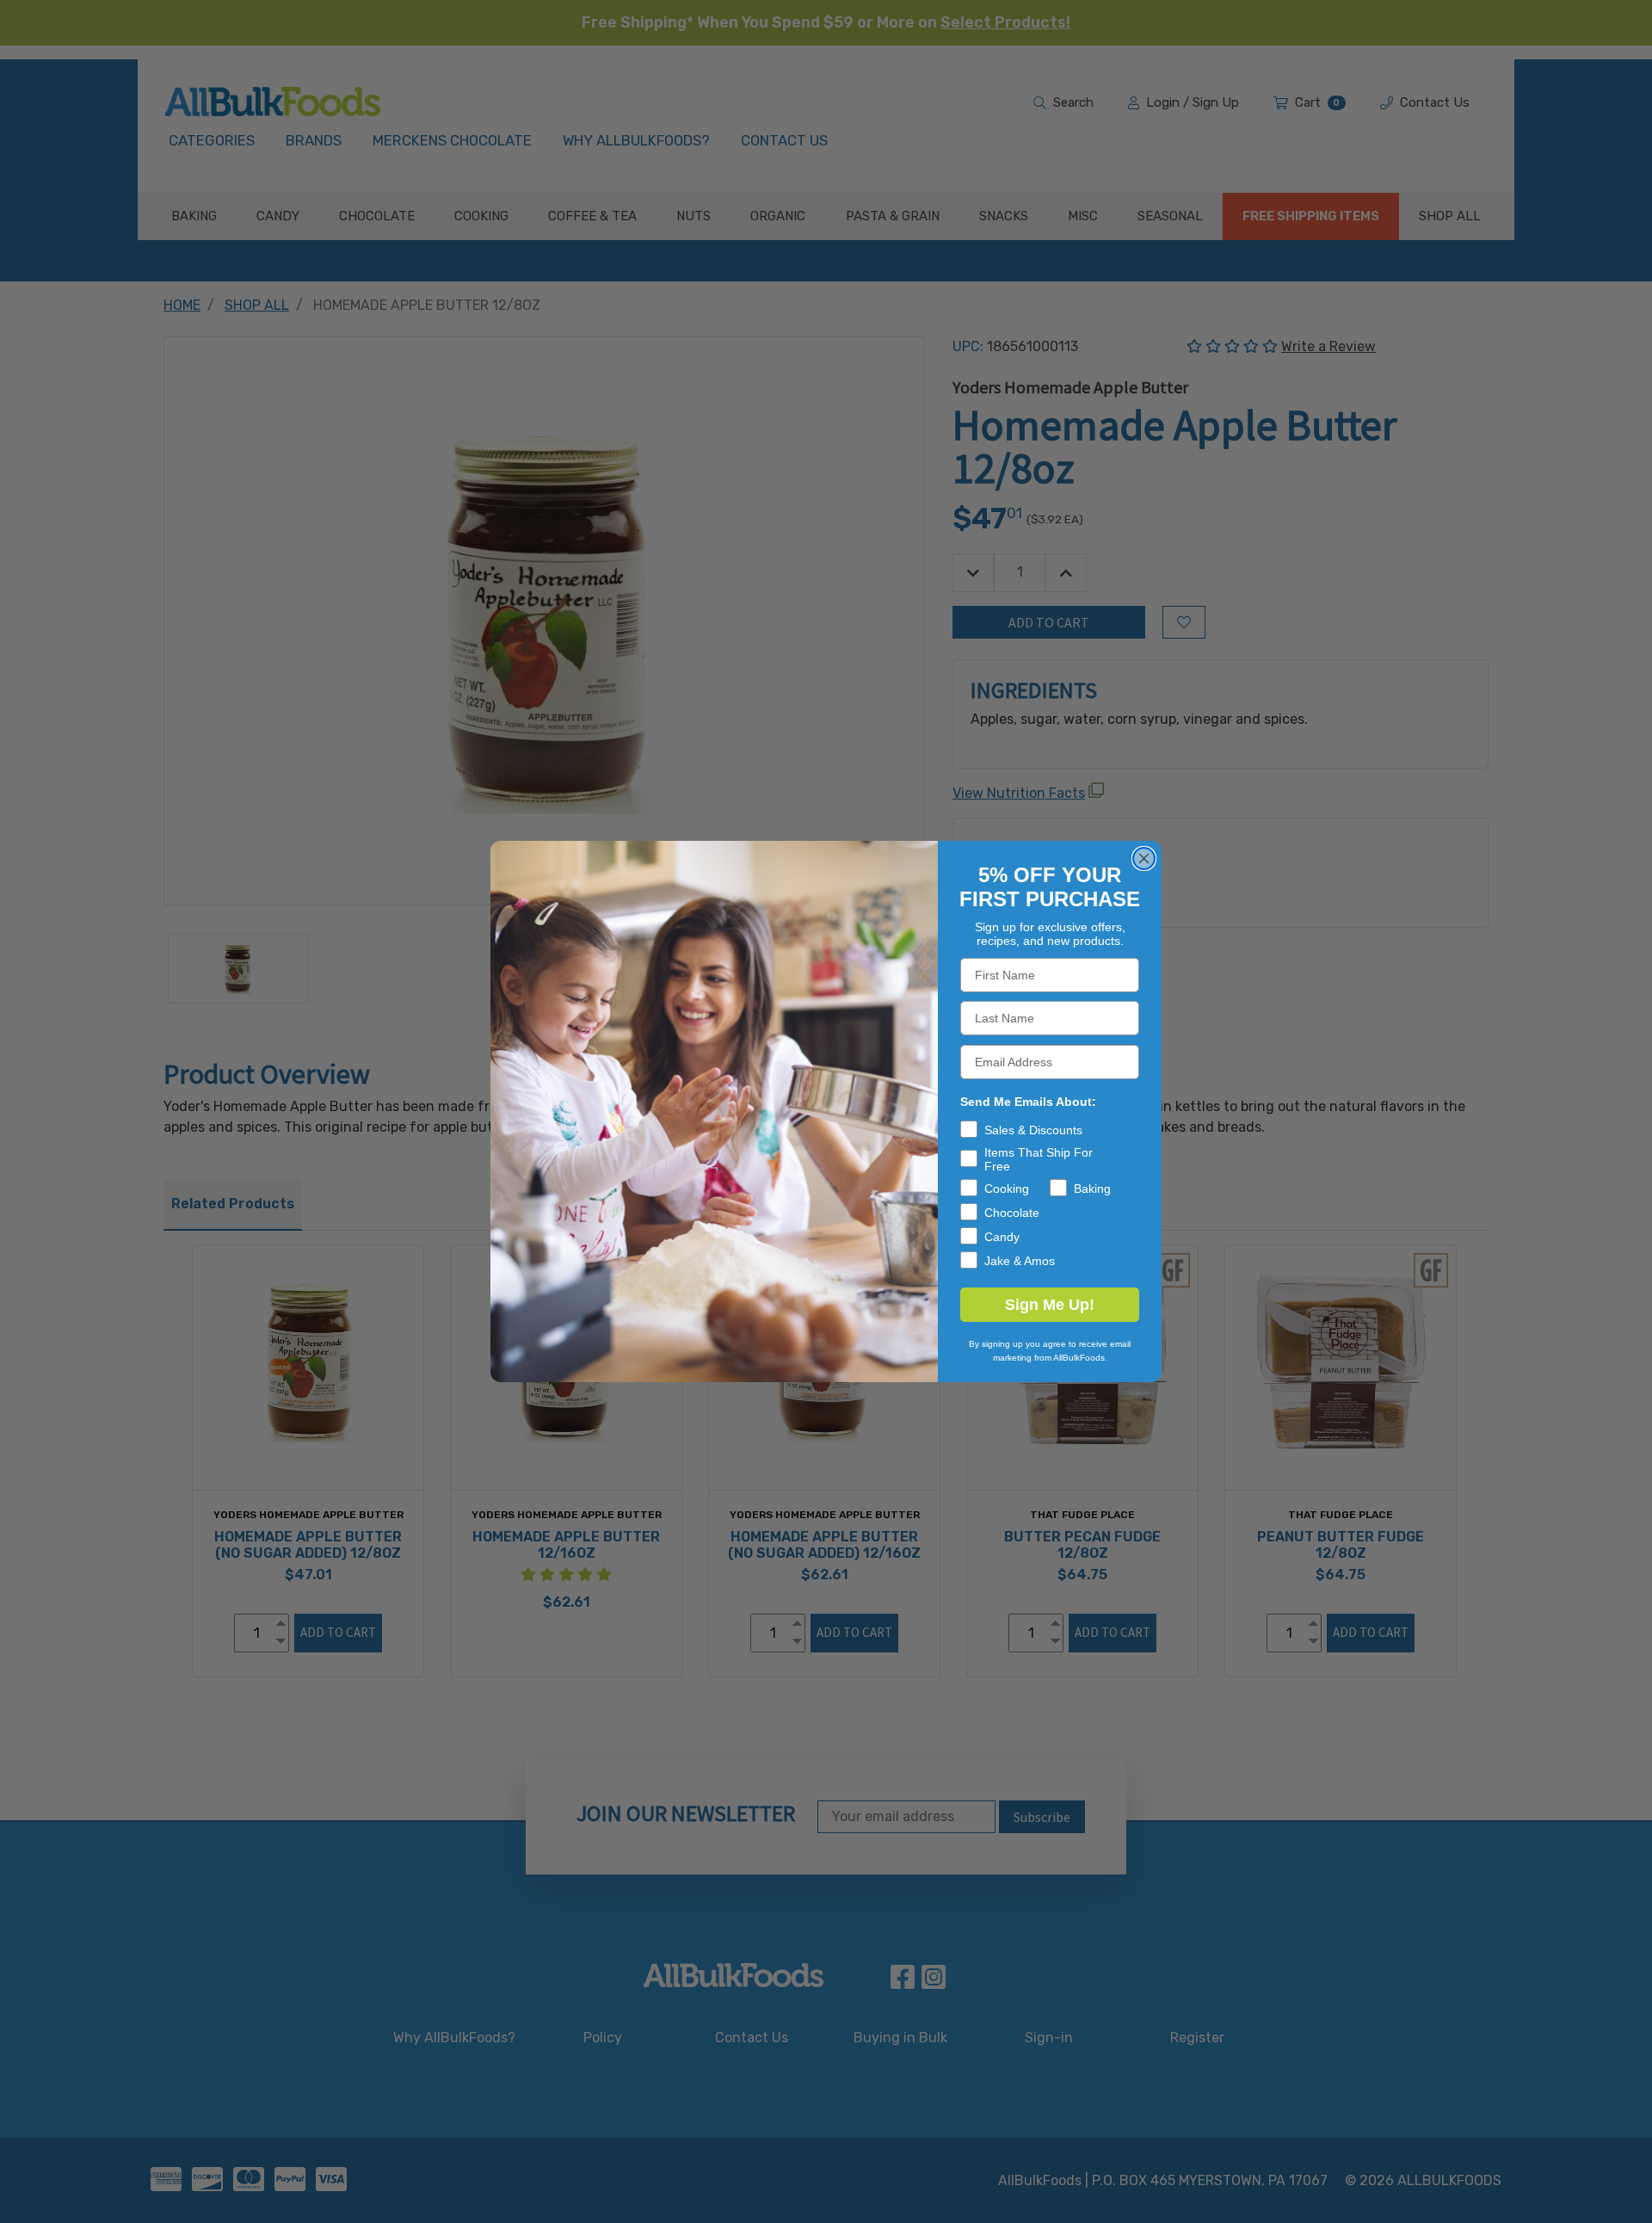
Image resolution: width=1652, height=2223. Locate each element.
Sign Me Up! (1050, 1305)
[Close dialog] (1144, 858)
